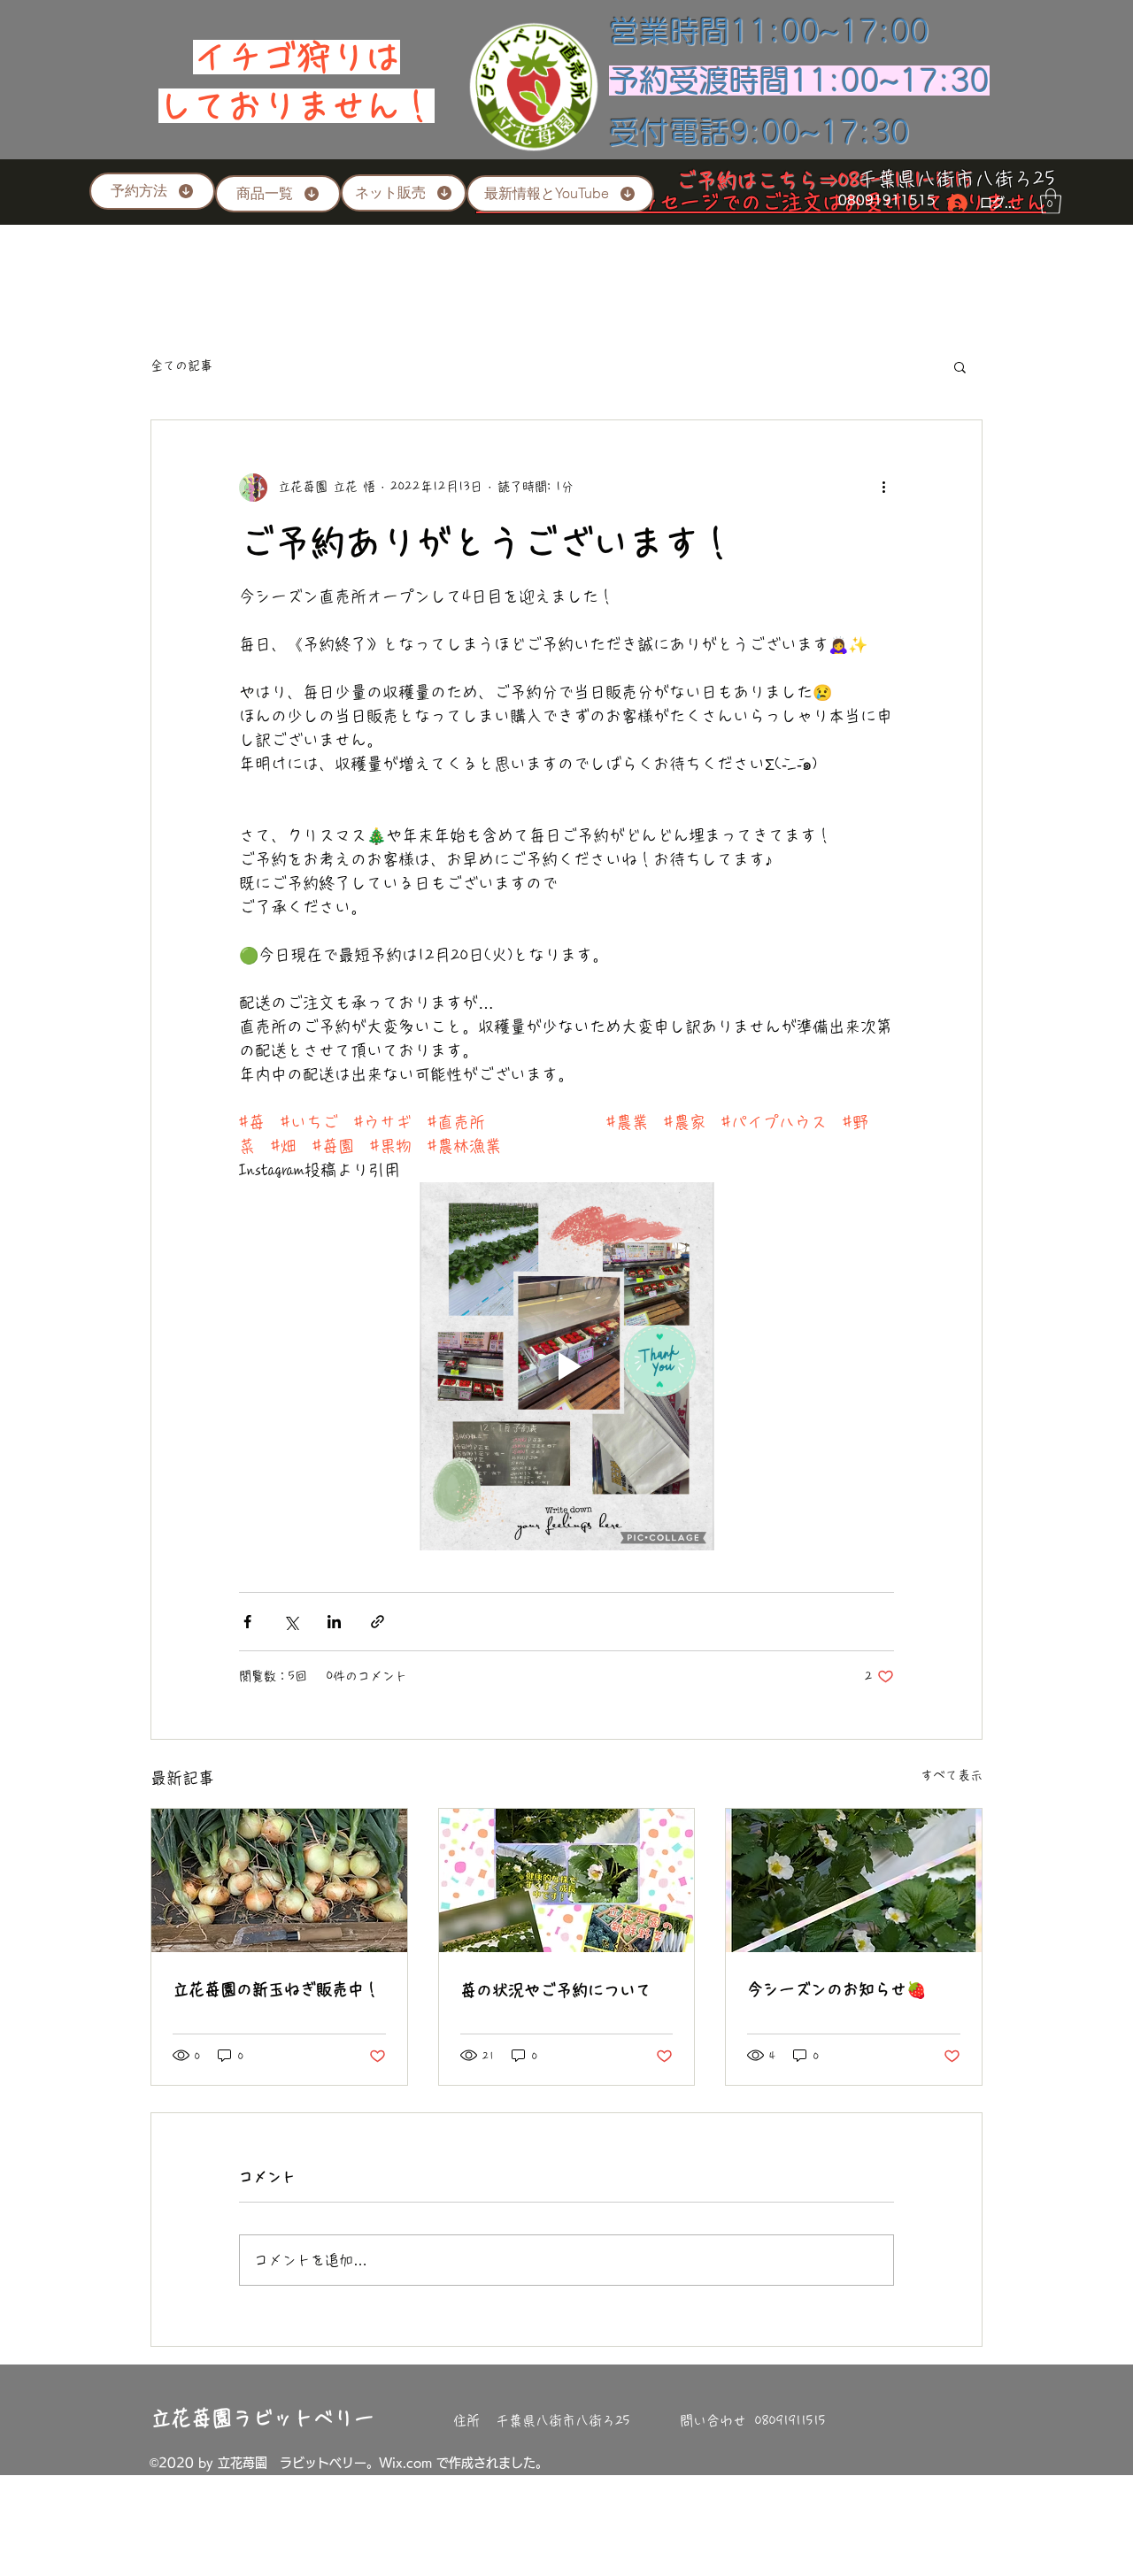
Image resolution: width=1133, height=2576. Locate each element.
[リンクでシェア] (378, 1622)
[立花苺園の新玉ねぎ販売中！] (279, 1880)
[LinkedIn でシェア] (334, 1622)
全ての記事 (181, 365)
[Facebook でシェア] (247, 1622)
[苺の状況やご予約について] (567, 1880)
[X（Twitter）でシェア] (291, 1622)
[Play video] (566, 1366)
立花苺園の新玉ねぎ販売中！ (276, 1989)
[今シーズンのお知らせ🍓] (854, 1880)
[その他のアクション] (883, 488)
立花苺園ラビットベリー (262, 2418)
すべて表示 (952, 1775)
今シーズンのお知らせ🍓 (836, 1989)
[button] (1051, 201)
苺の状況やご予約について (556, 1990)
